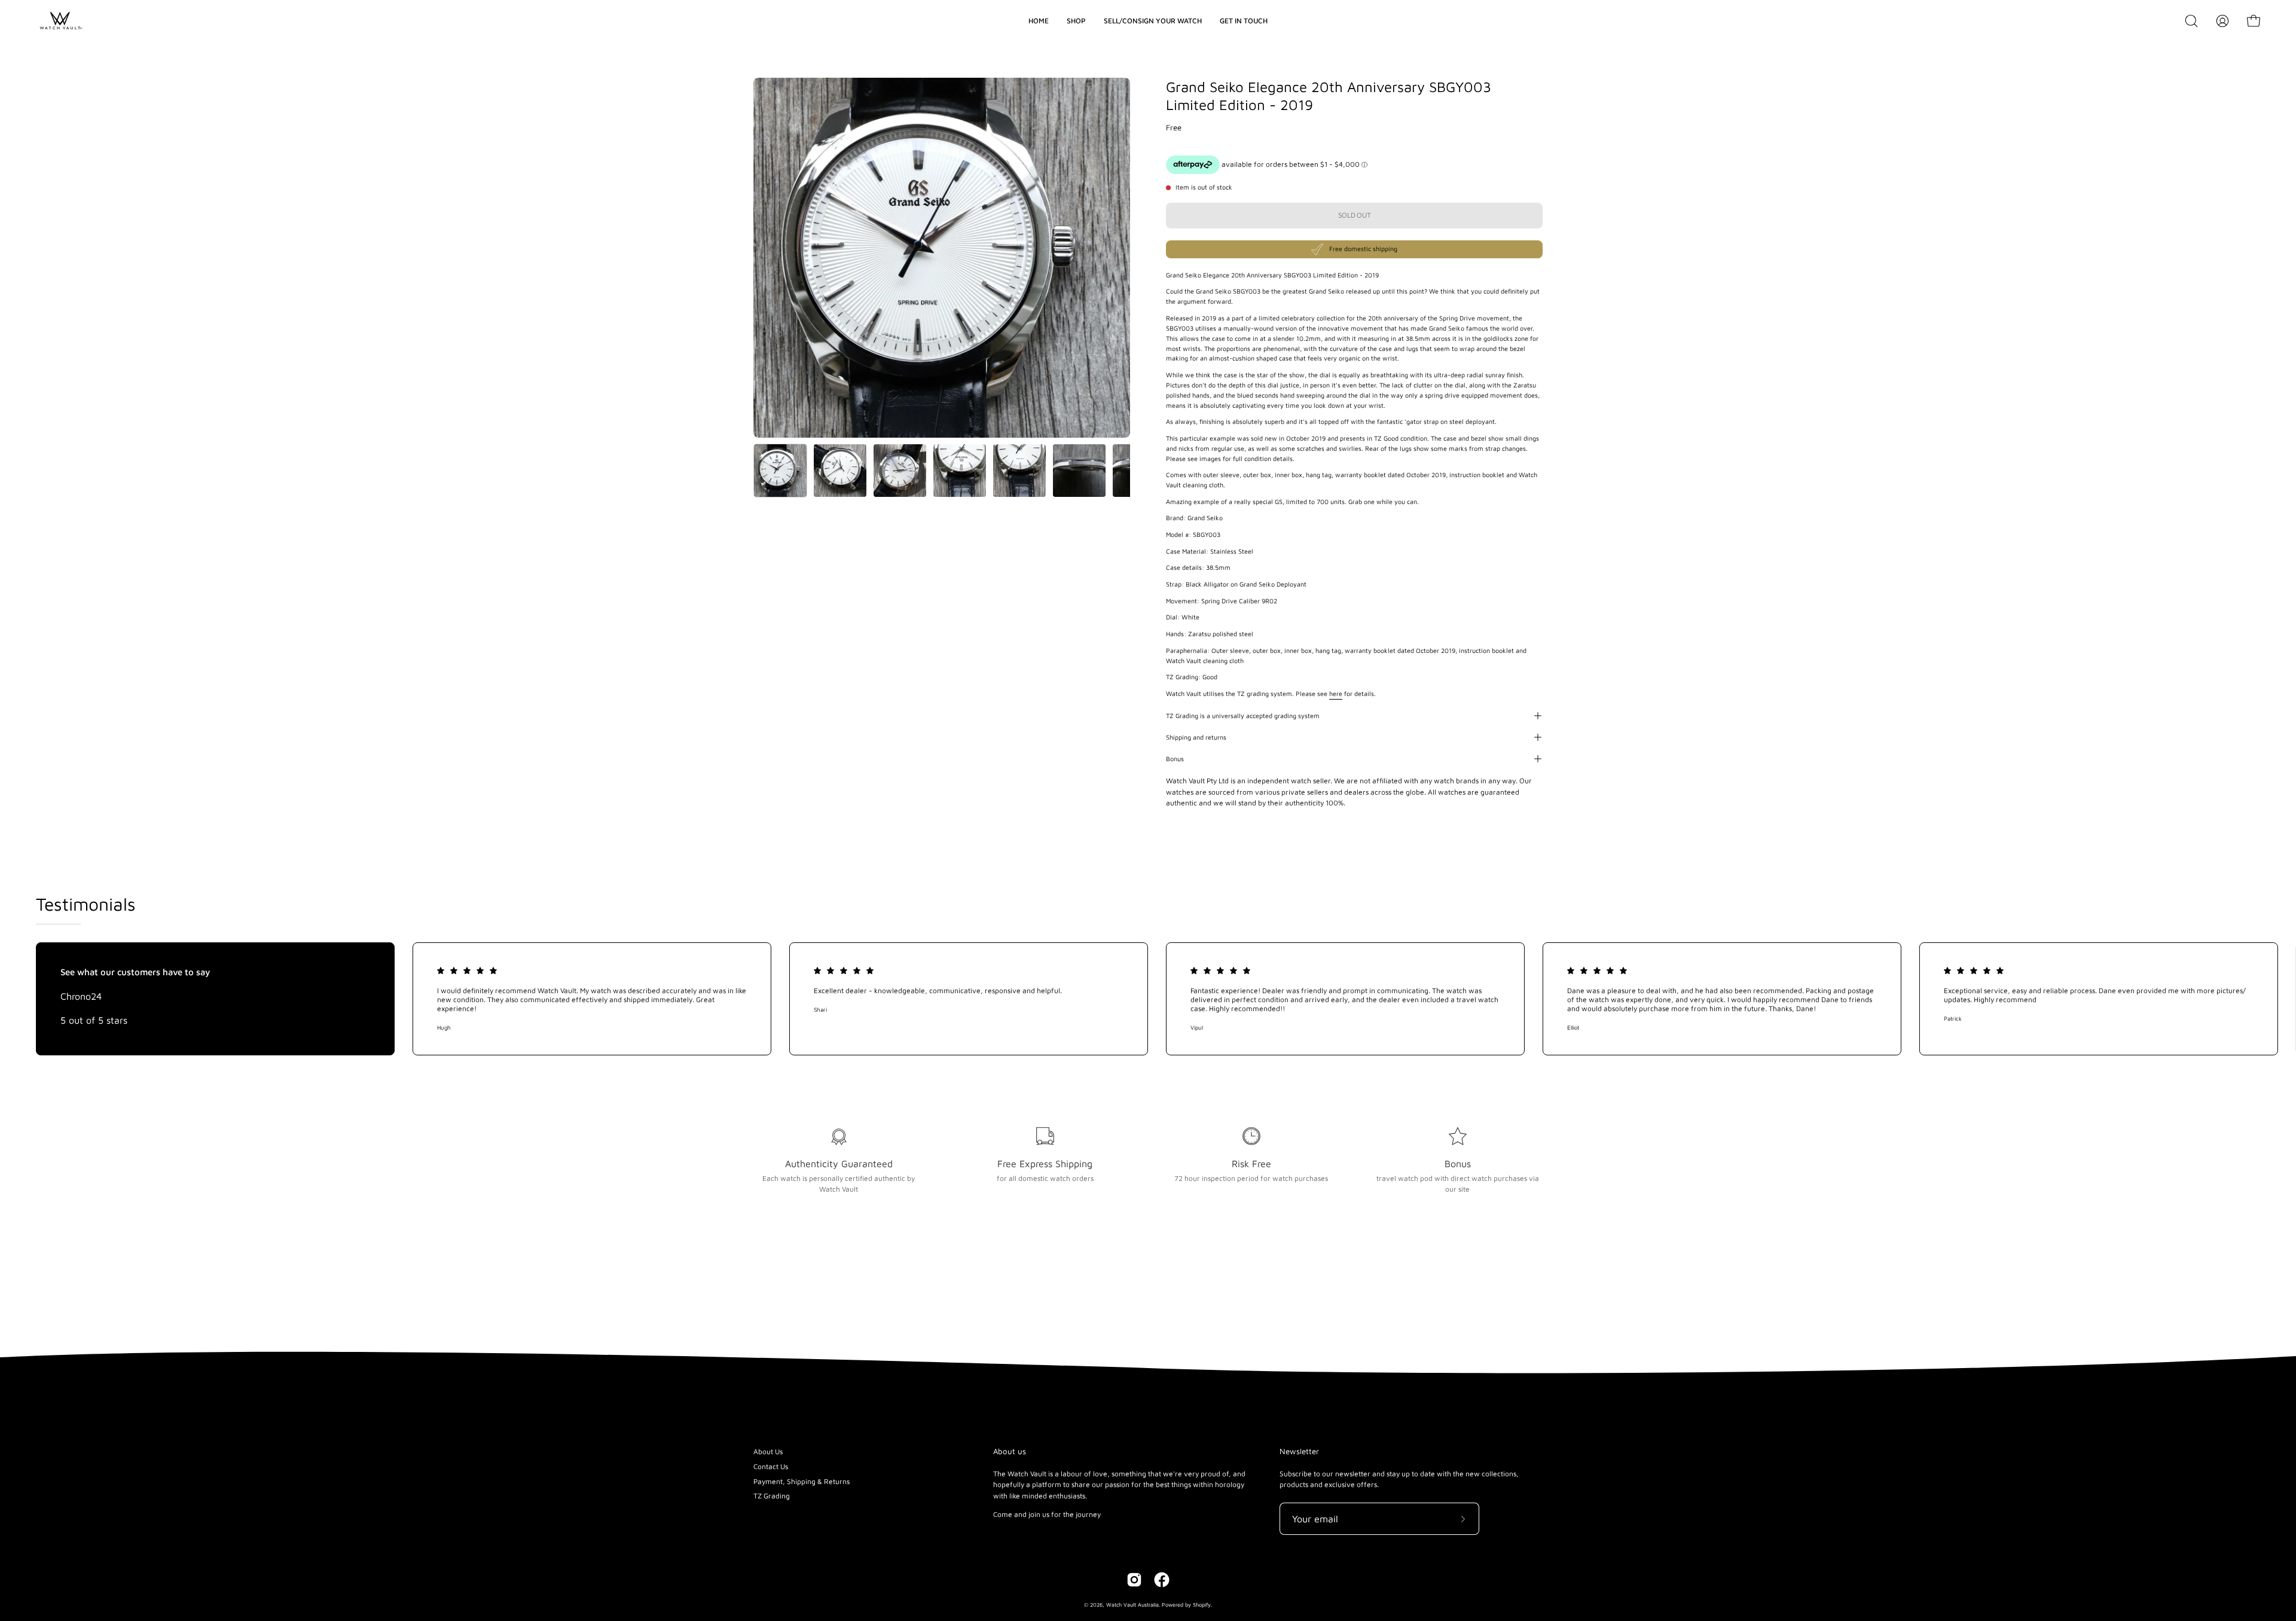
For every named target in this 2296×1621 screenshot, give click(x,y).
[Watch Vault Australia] (60, 21)
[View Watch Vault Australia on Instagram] (1134, 1580)
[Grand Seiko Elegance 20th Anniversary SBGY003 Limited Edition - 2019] (780, 471)
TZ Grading (772, 1496)
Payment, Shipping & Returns (802, 1481)
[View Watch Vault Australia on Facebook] (1162, 1580)
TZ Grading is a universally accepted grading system (1243, 716)
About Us (768, 1451)
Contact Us (771, 1466)
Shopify (1202, 1605)
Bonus (1175, 759)
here (1336, 694)
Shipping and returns (1196, 737)
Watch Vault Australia (1132, 1605)
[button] (2191, 21)
